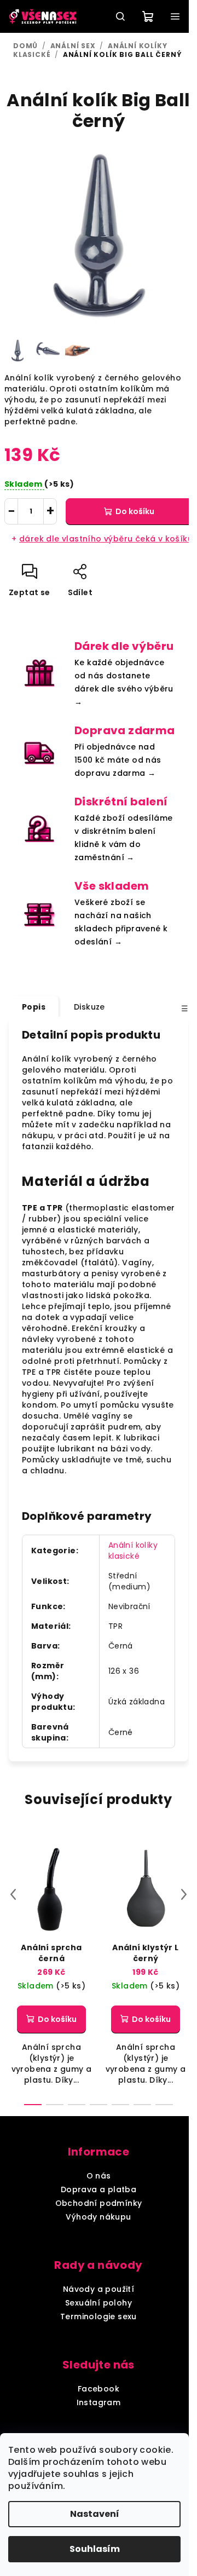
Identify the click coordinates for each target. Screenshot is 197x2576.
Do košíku (135, 511)
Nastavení (95, 2514)
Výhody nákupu (98, 2217)
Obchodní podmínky (99, 2203)
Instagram (99, 2402)
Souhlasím (95, 2549)
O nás (99, 2176)
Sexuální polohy (99, 2303)
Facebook (99, 2389)
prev (13, 1894)
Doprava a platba (99, 2189)
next (184, 1894)
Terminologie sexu (99, 2316)
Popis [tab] (34, 1007)
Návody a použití (99, 2289)
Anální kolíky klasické (133, 1551)
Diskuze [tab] (89, 1007)
